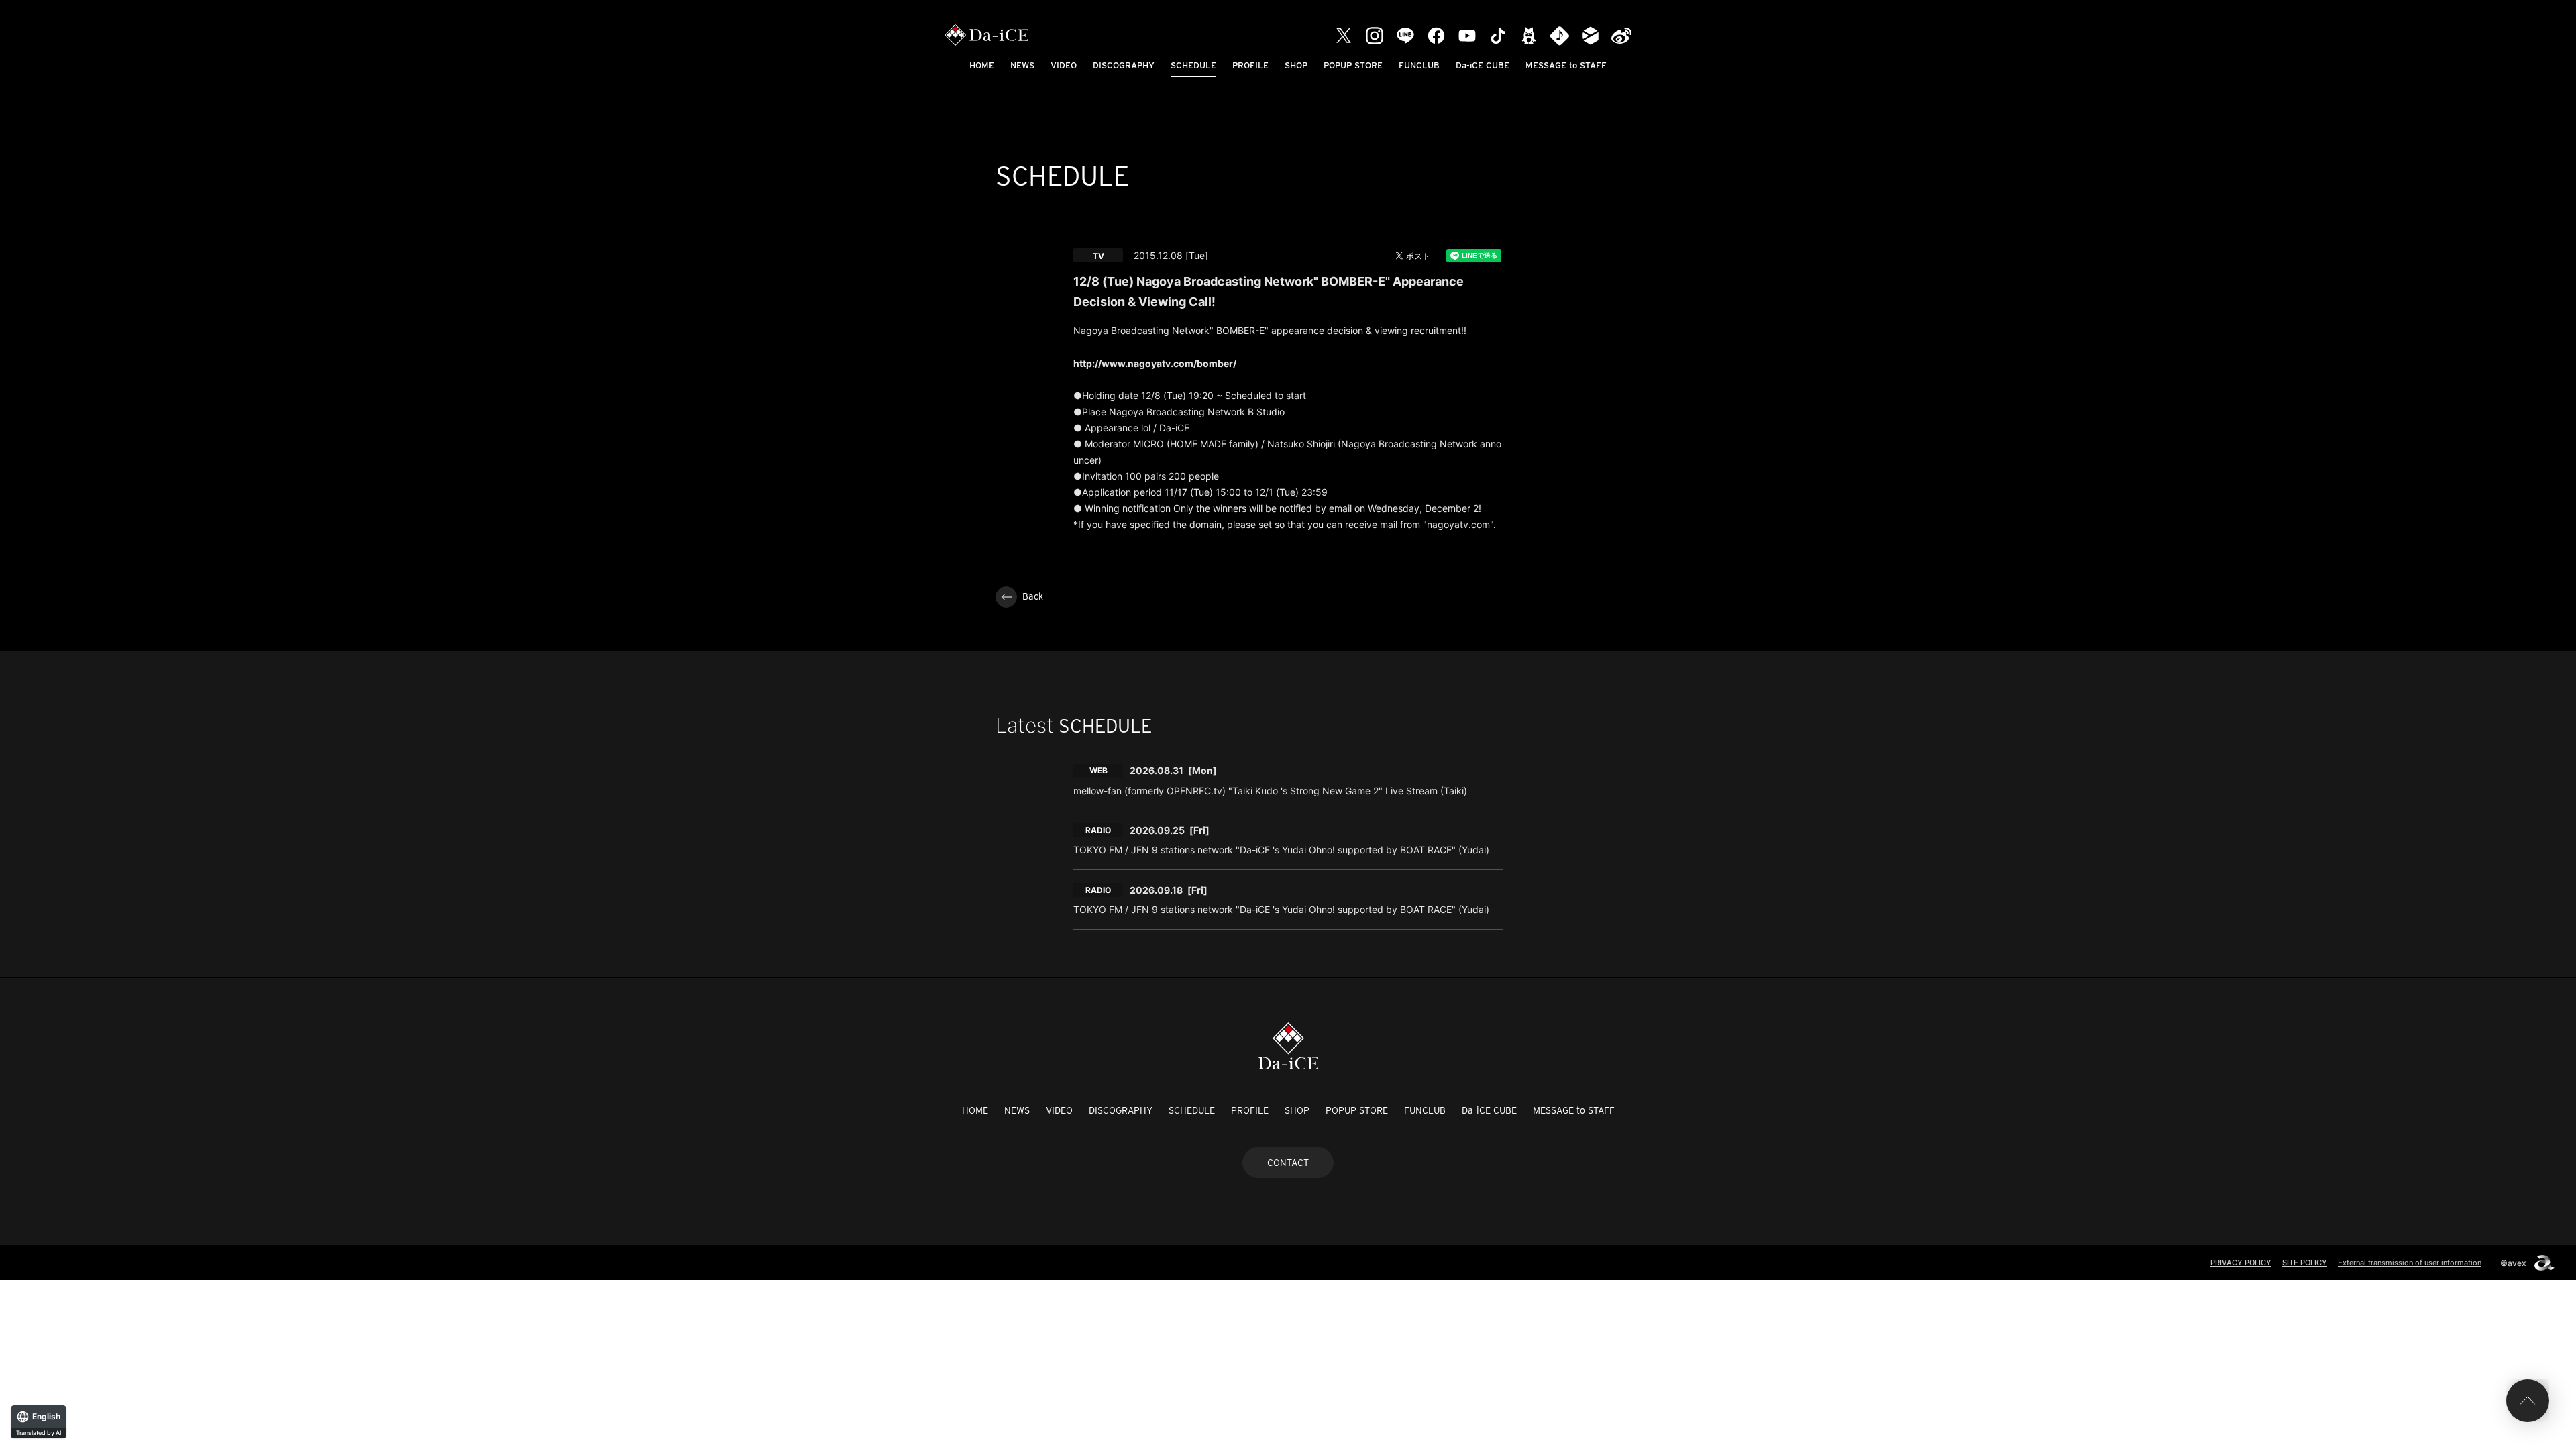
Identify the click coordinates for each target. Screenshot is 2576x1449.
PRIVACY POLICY (2241, 1263)
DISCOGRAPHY (1124, 65)
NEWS (1022, 65)
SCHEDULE (1193, 65)
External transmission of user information (2410, 1263)
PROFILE (1250, 65)
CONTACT (1288, 1163)
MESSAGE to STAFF (1566, 65)
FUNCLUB (1419, 65)
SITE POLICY (2305, 1263)
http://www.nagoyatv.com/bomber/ (1155, 363)
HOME (982, 65)
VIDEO (1064, 65)
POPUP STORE (1353, 65)
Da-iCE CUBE (1483, 65)
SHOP (1296, 65)
